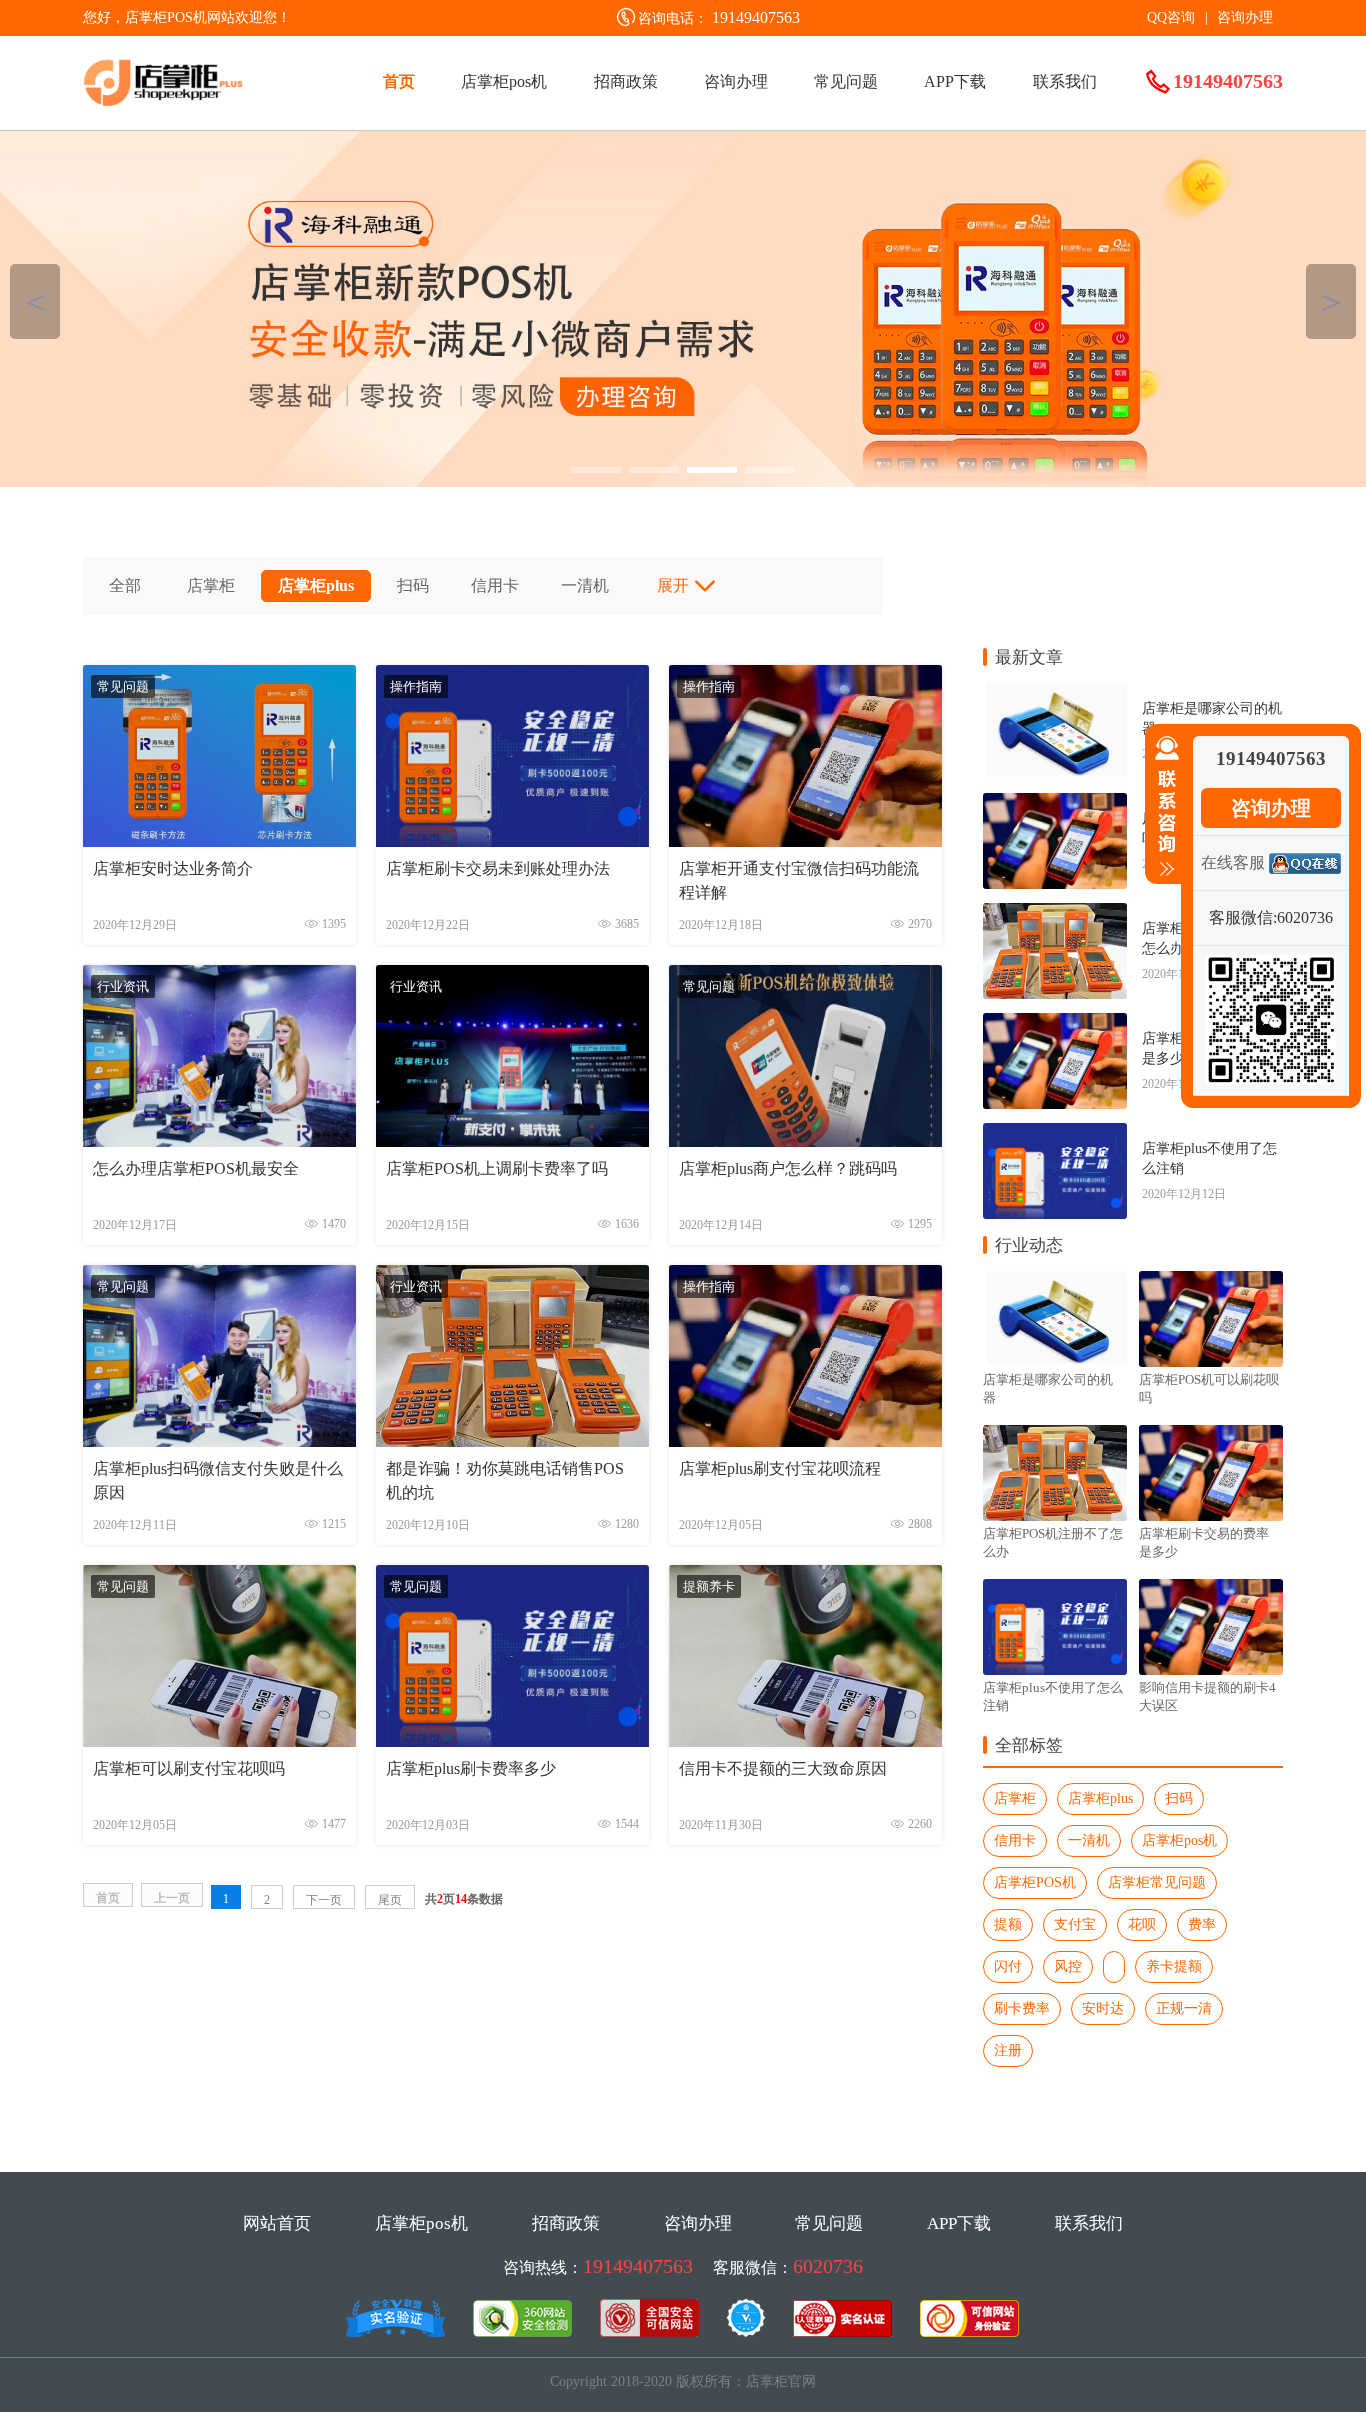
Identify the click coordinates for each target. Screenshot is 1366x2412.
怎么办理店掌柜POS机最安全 (196, 1168)
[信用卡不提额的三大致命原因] (805, 1747)
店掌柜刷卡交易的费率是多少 (1204, 1542)
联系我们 (1065, 81)
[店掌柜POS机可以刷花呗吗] (1053, 815)
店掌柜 (211, 585)
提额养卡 (709, 1586)
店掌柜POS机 (1035, 1882)
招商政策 (626, 81)
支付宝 (1075, 1924)
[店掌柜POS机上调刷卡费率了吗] (512, 1147)
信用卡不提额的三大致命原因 (783, 1768)
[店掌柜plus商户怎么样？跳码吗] (805, 1147)
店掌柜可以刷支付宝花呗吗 (189, 1768)
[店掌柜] (683, 309)
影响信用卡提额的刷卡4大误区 (1207, 1696)
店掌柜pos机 (504, 81)
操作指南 (416, 686)
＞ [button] (1331, 301)
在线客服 (1233, 862)
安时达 (1103, 2008)
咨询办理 (1245, 17)
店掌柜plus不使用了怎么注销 (1209, 1158)
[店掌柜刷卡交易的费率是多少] (1053, 1035)
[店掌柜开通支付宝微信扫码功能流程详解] (805, 847)
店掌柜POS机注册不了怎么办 (1053, 1542)
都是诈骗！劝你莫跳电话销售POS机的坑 (505, 1480)
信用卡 (495, 585)
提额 (1008, 1924)
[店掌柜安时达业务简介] (219, 847)
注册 (1008, 2050)
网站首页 (277, 2223)
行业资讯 (123, 986)
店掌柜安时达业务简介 (173, 868)
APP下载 (955, 81)
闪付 (1008, 1966)
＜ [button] (35, 301)
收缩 (1163, 807)
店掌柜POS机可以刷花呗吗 (1209, 1388)
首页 (399, 81)
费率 (1202, 1924)
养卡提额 (1174, 1966)
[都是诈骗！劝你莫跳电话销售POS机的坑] (512, 1447)
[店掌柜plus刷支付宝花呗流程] (805, 1447)
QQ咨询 (1171, 17)
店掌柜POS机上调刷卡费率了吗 (497, 1168)
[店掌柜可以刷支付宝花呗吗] (219, 1747)
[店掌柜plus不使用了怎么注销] (1053, 1145)
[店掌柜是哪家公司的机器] (1053, 705)
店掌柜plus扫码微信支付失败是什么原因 (218, 1480)
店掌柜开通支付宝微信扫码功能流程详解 (799, 880)
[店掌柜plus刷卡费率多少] (512, 1747)
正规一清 (1184, 2008)
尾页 (390, 1900)
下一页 (324, 1900)
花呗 (1142, 1924)
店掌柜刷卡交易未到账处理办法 (498, 868)
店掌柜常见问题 (1157, 1882)
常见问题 (846, 81)
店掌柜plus (316, 585)
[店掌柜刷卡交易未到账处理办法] (512, 847)
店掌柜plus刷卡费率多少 (471, 1768)
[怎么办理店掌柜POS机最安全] (219, 1147)
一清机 (585, 585)
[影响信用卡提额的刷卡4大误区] (1209, 1599)
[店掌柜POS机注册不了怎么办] (1053, 925)
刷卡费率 (1022, 2008)
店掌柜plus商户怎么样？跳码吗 (788, 1168)
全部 (125, 585)
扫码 (413, 585)
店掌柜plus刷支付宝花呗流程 (780, 1468)
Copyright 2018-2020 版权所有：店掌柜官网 (683, 2381)
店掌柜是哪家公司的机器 (1212, 718)
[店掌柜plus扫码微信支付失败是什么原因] (219, 1447)
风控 (1068, 1966)
